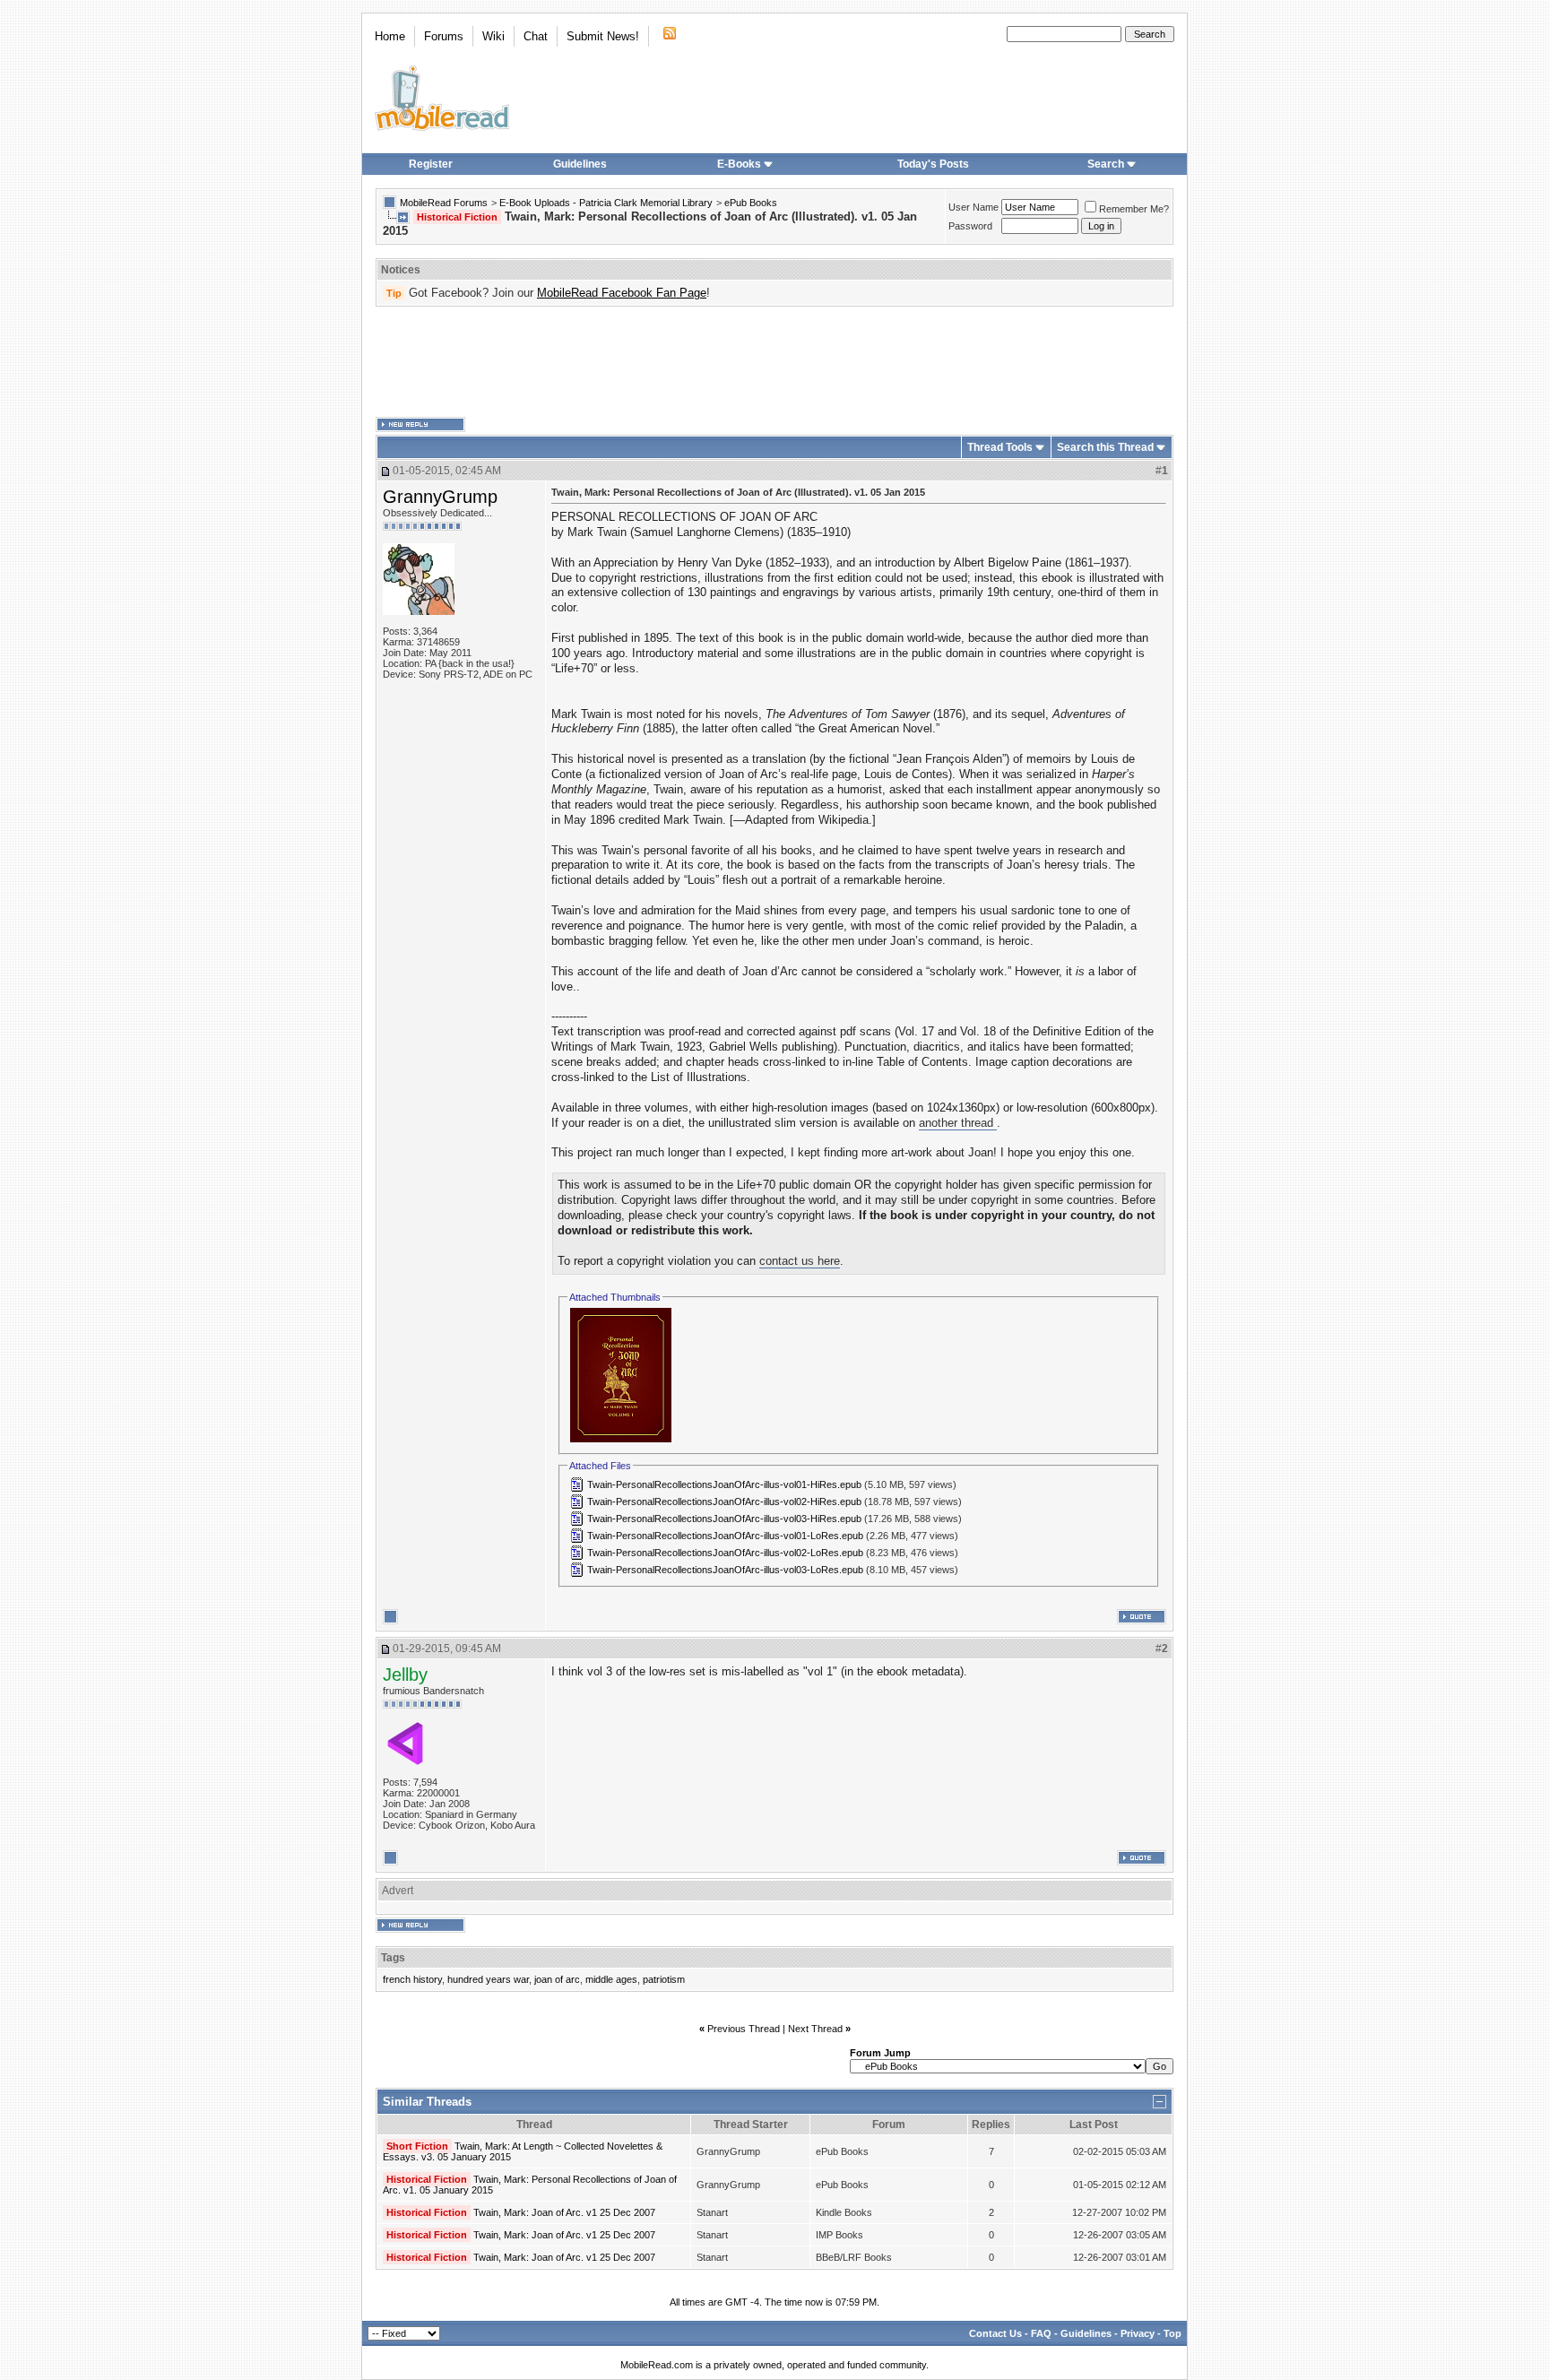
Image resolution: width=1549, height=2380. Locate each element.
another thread (958, 1123)
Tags (393, 1958)
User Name (974, 207)
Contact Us (995, 2333)
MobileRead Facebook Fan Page (622, 293)
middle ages (611, 1979)
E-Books (739, 164)
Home (390, 36)
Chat (536, 36)
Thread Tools (1000, 447)
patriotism (664, 1979)
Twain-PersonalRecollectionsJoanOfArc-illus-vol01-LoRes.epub (725, 1536)
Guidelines (580, 164)
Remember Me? (1134, 209)
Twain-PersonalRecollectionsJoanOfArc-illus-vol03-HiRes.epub (724, 1519)
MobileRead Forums (444, 203)
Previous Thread (744, 2029)
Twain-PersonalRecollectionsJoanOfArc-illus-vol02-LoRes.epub (725, 1553)
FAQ (1041, 2333)
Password (970, 226)
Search (1106, 164)
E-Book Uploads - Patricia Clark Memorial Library (606, 203)
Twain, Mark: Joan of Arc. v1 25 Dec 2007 (564, 2212)
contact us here (800, 1261)
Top (1173, 2333)
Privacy (1138, 2333)
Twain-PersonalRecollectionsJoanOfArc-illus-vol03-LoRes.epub (725, 1570)
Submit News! (603, 36)
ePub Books (751, 203)
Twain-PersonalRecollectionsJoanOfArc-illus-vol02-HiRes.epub (724, 1502)
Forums (444, 36)
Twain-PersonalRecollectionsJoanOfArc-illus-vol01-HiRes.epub (724, 1484)
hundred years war (488, 1979)
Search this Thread (1105, 447)
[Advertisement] (774, 362)
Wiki (493, 36)
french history (412, 1979)
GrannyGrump (440, 497)
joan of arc (557, 1979)
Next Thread (815, 2029)
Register (431, 164)
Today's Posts (933, 164)
